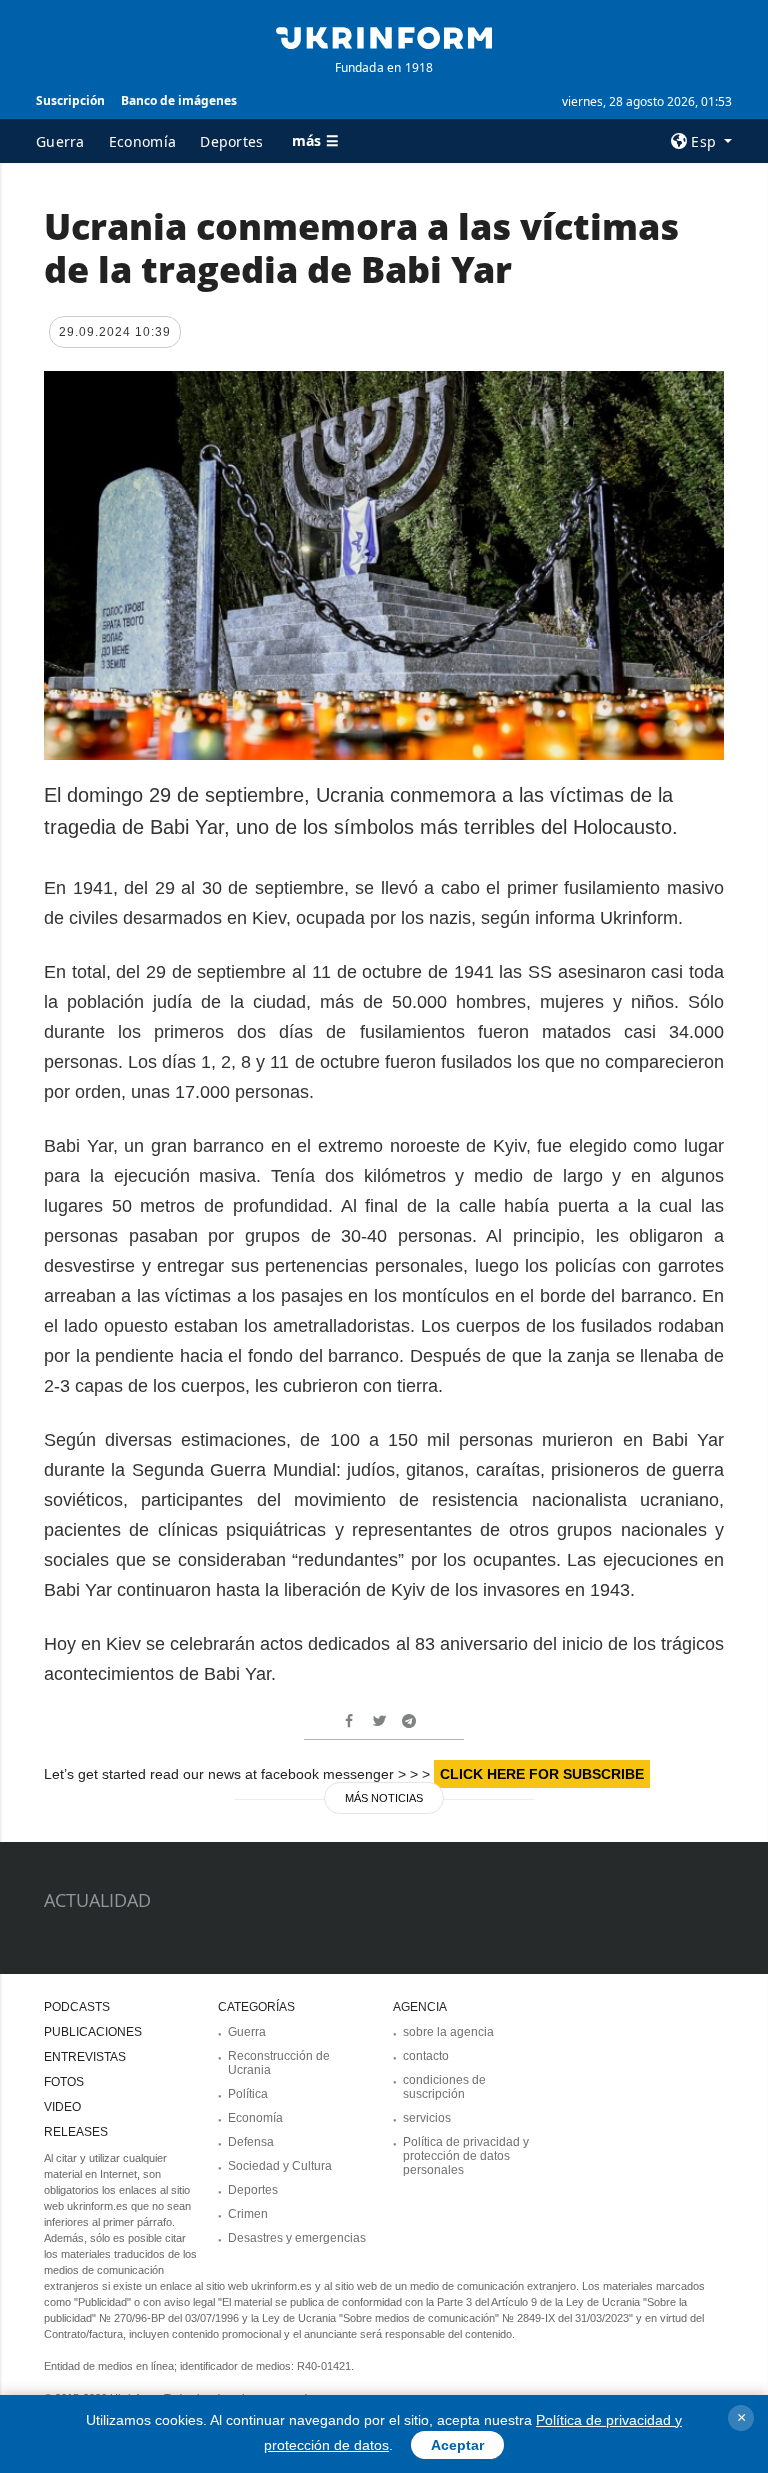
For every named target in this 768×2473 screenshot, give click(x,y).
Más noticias (384, 1798)
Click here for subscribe (542, 1774)
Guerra (60, 141)
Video (62, 2107)
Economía (142, 141)
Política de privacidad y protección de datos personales (466, 2156)
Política (248, 2094)
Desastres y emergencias (297, 2238)
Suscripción (70, 100)
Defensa (251, 2142)
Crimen (248, 2214)
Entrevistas (85, 2057)
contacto (426, 2056)
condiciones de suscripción (444, 2087)
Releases (76, 2132)
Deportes (231, 141)
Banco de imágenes (179, 100)
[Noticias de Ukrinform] (384, 36)
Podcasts (77, 2007)
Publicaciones (93, 2032)
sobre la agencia (448, 2032)
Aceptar (457, 2445)
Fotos (64, 2082)
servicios (427, 2118)
